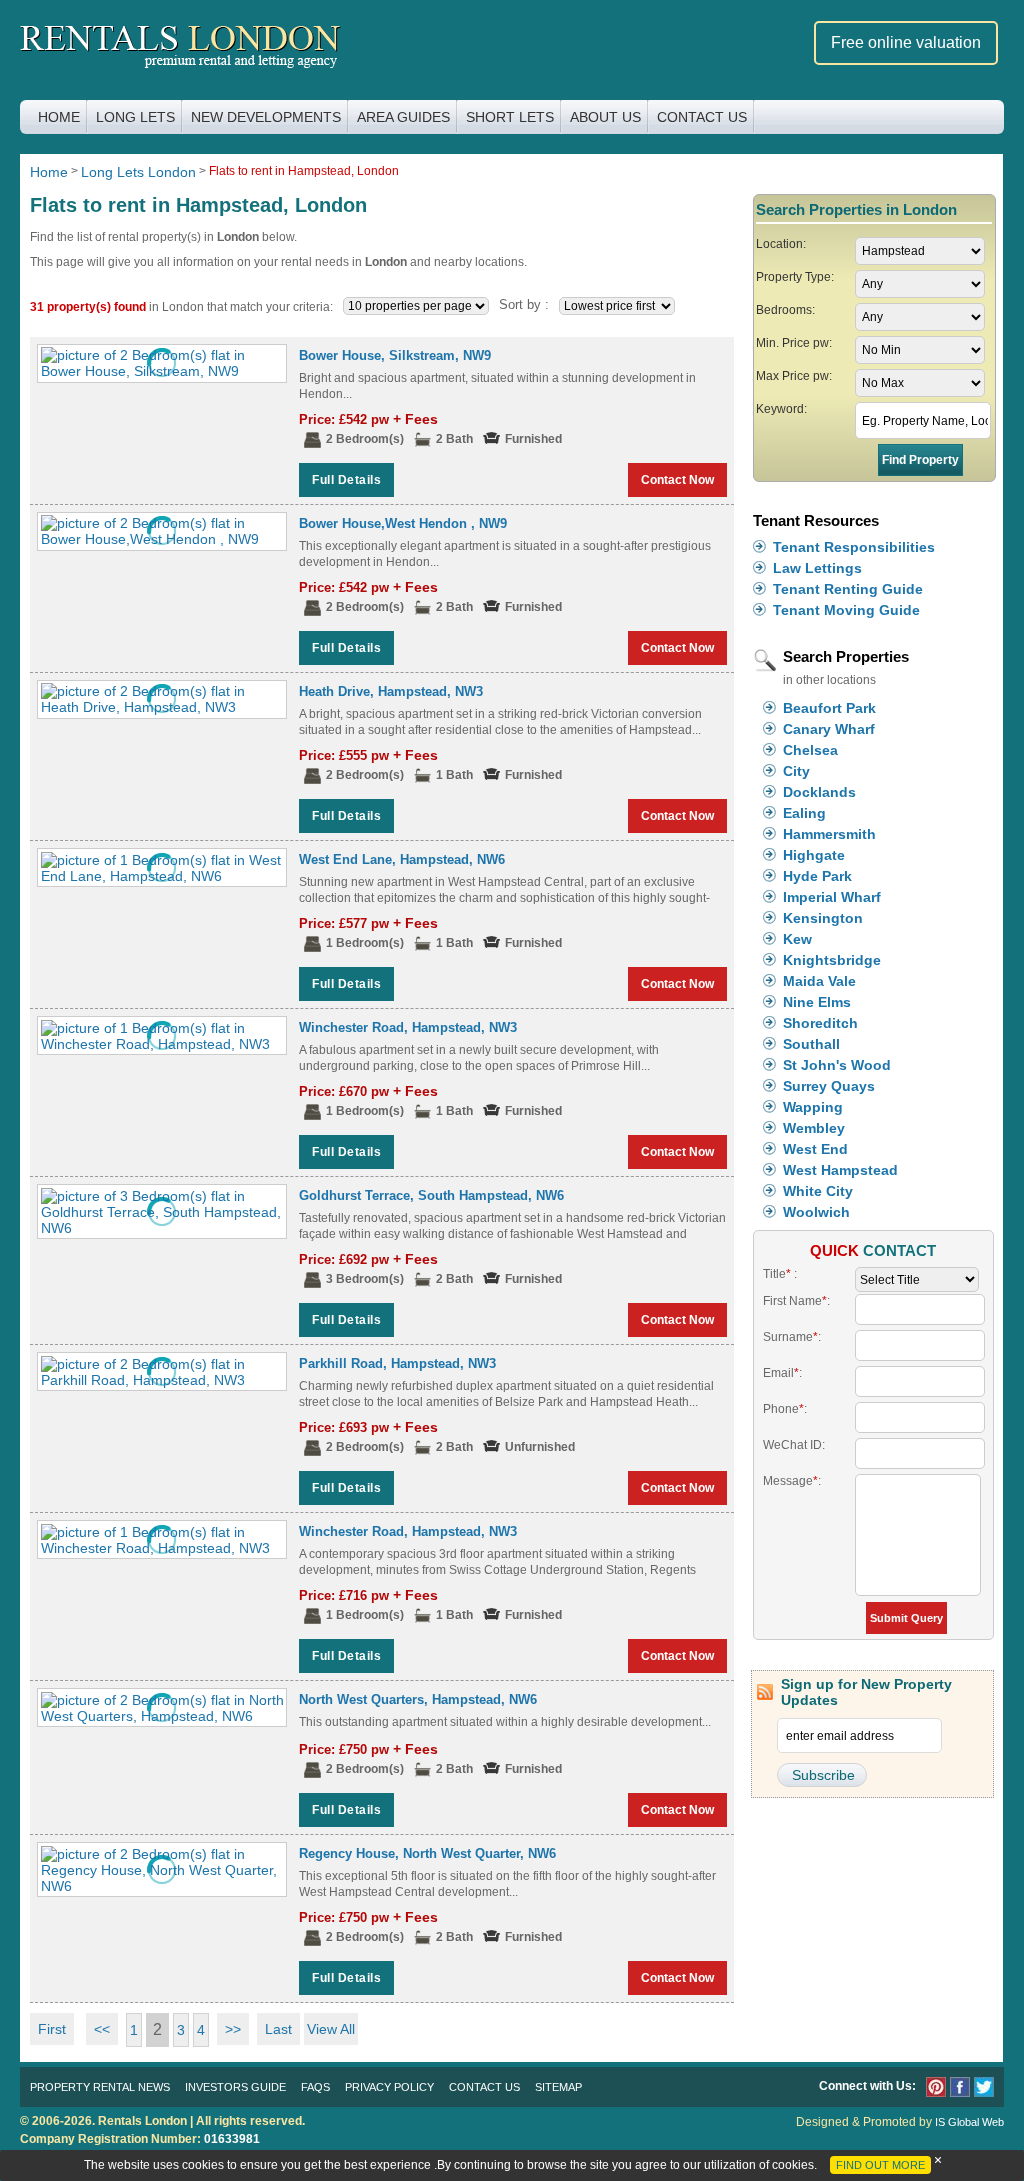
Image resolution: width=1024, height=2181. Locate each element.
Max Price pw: (794, 376)
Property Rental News (100, 2087)
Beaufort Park (829, 708)
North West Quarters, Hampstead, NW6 (418, 1699)
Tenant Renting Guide (848, 589)
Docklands (819, 792)
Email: (782, 1373)
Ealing (804, 813)
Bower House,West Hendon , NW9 (403, 523)
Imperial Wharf (832, 897)
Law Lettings (817, 568)
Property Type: (795, 277)
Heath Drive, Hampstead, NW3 (391, 691)
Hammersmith (829, 834)
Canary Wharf (829, 729)
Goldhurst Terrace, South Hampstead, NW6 (431, 1195)
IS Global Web (969, 2122)
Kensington (823, 918)
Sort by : (524, 304)
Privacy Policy (389, 2087)
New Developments (266, 117)
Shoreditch (820, 1023)
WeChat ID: (794, 1445)
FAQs (315, 2087)
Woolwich (816, 1212)
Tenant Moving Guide (846, 610)
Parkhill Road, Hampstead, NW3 (397, 1363)
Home (59, 117)
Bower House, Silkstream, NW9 (395, 355)
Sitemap (558, 2087)
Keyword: (781, 409)
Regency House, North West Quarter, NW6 (427, 1853)
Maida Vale (819, 981)
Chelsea (810, 750)
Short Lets (510, 117)
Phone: (785, 1409)
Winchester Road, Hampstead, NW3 (408, 1027)
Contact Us (702, 117)
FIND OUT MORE (880, 2165)
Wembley (814, 1128)
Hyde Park (817, 876)
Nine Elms (817, 1002)
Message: (792, 1481)
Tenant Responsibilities (854, 547)
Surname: (792, 1337)
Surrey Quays (829, 1086)
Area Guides (403, 117)
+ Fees (415, 419)
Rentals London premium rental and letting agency (180, 48)
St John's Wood (837, 1065)
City (796, 771)
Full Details (346, 480)
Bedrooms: (785, 310)
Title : (780, 1274)
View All (331, 2029)
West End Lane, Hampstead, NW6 (402, 859)
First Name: (796, 1301)
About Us (605, 117)
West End (815, 1149)
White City (818, 1191)
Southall (811, 1044)
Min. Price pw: (794, 343)
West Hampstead (840, 1170)
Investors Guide (235, 2087)
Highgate (814, 855)
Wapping (813, 1107)
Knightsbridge (832, 960)
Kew (797, 939)
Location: (781, 244)
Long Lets (135, 117)
